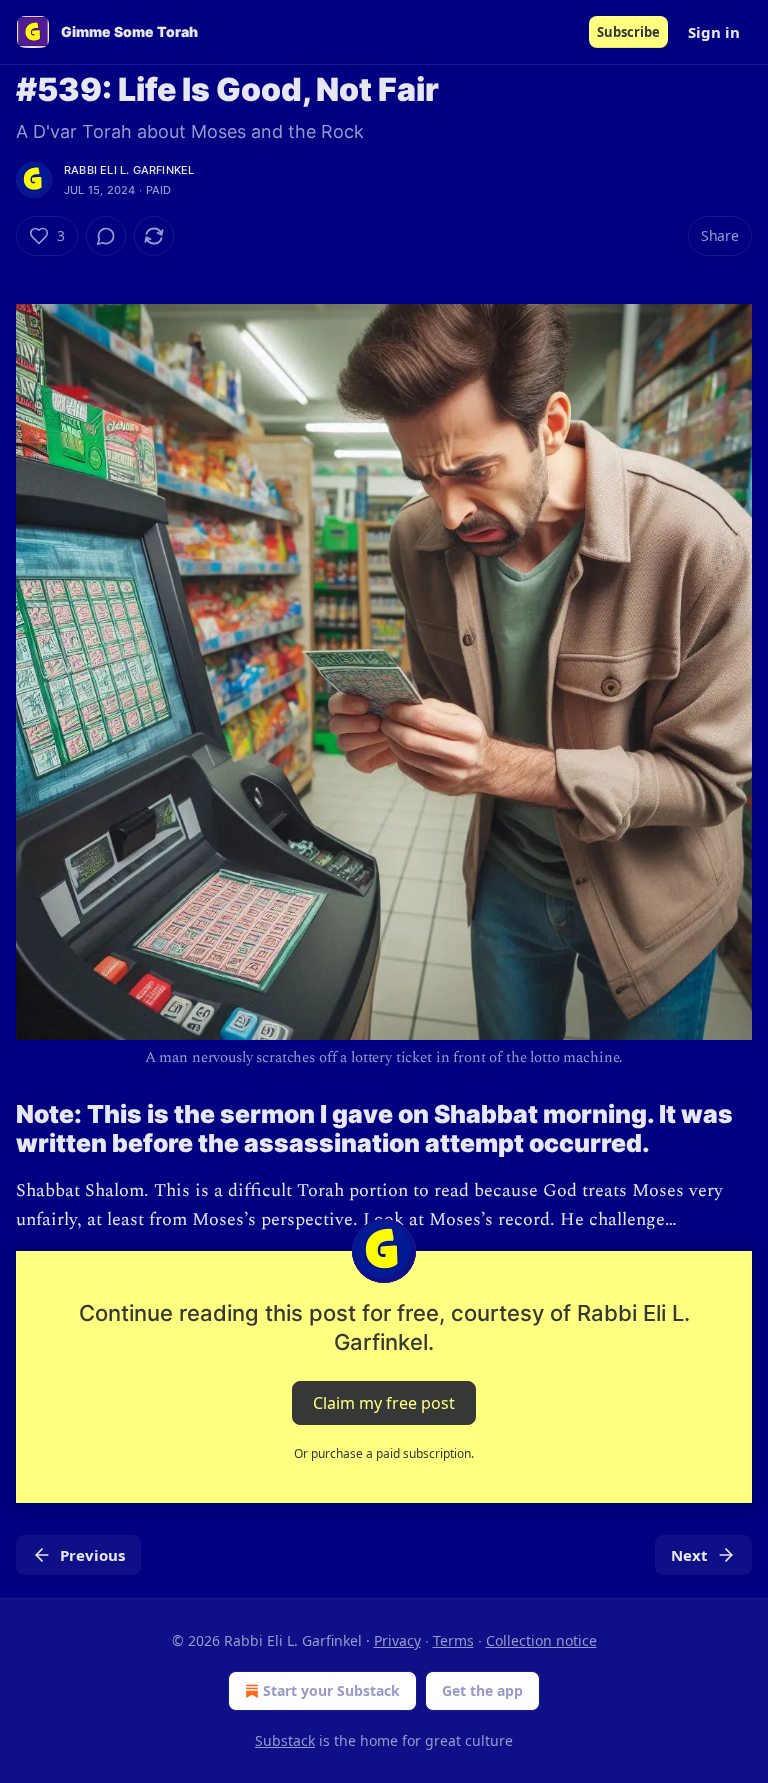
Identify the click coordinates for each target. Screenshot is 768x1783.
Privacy (397, 1640)
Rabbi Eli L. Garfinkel (129, 170)
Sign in (714, 32)
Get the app (482, 1690)
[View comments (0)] (106, 236)
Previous (92, 1555)
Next (689, 1555)
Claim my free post (384, 1403)
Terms (453, 1640)
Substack (285, 1740)
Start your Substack (331, 1690)
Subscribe (628, 32)
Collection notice (541, 1640)
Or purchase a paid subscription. (384, 1453)
